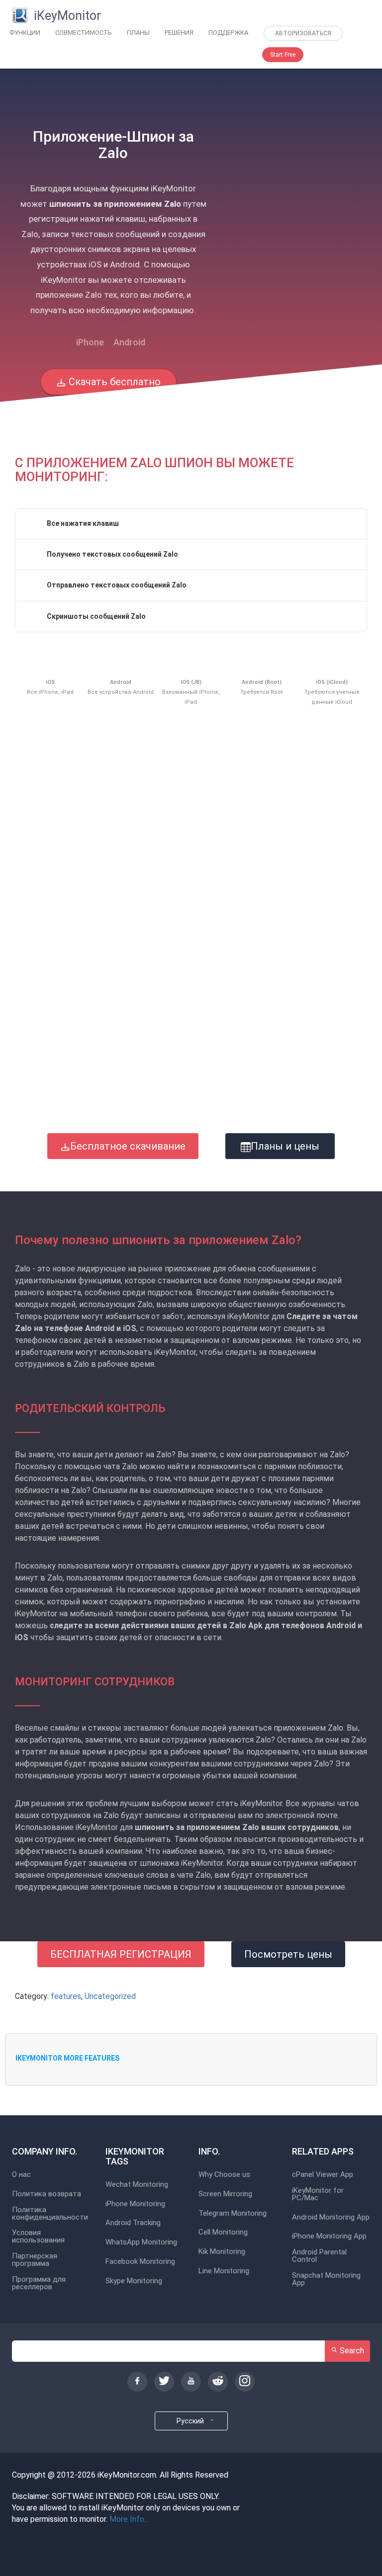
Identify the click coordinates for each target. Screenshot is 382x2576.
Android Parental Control (319, 2256)
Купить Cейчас (108, 417)
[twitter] (164, 2382)
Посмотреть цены (288, 1954)
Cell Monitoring (223, 2232)
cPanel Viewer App (323, 2175)
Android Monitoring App (331, 2217)
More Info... (129, 2519)
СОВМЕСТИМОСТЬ (84, 33)
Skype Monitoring (134, 2281)
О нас (21, 2175)
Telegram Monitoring (233, 2213)
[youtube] (191, 2382)
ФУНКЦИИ (25, 33)
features (66, 1996)
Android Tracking (133, 2223)
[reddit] (218, 2382)
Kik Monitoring (222, 2252)
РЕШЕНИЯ (179, 33)
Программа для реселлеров (39, 2283)
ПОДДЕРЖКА (228, 33)
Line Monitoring (224, 2271)
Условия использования (38, 2237)
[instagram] (245, 2382)
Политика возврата (47, 2194)
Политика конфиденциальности (50, 2214)
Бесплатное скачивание (128, 1146)
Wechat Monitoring (137, 2185)
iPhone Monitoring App (329, 2236)
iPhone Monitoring (135, 2204)
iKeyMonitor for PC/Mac (318, 2194)
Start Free (283, 55)
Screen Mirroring (225, 2194)
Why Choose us (224, 2175)
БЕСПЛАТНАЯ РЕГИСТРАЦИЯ (121, 1954)
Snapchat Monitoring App (326, 2279)
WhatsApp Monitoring (141, 2242)
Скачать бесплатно (113, 382)
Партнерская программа (35, 2260)
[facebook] (137, 2382)
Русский (192, 2421)
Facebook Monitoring (140, 2262)
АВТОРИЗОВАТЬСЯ (303, 33)
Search (351, 2351)
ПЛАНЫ (138, 33)
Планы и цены (285, 1146)
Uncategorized (110, 1996)
